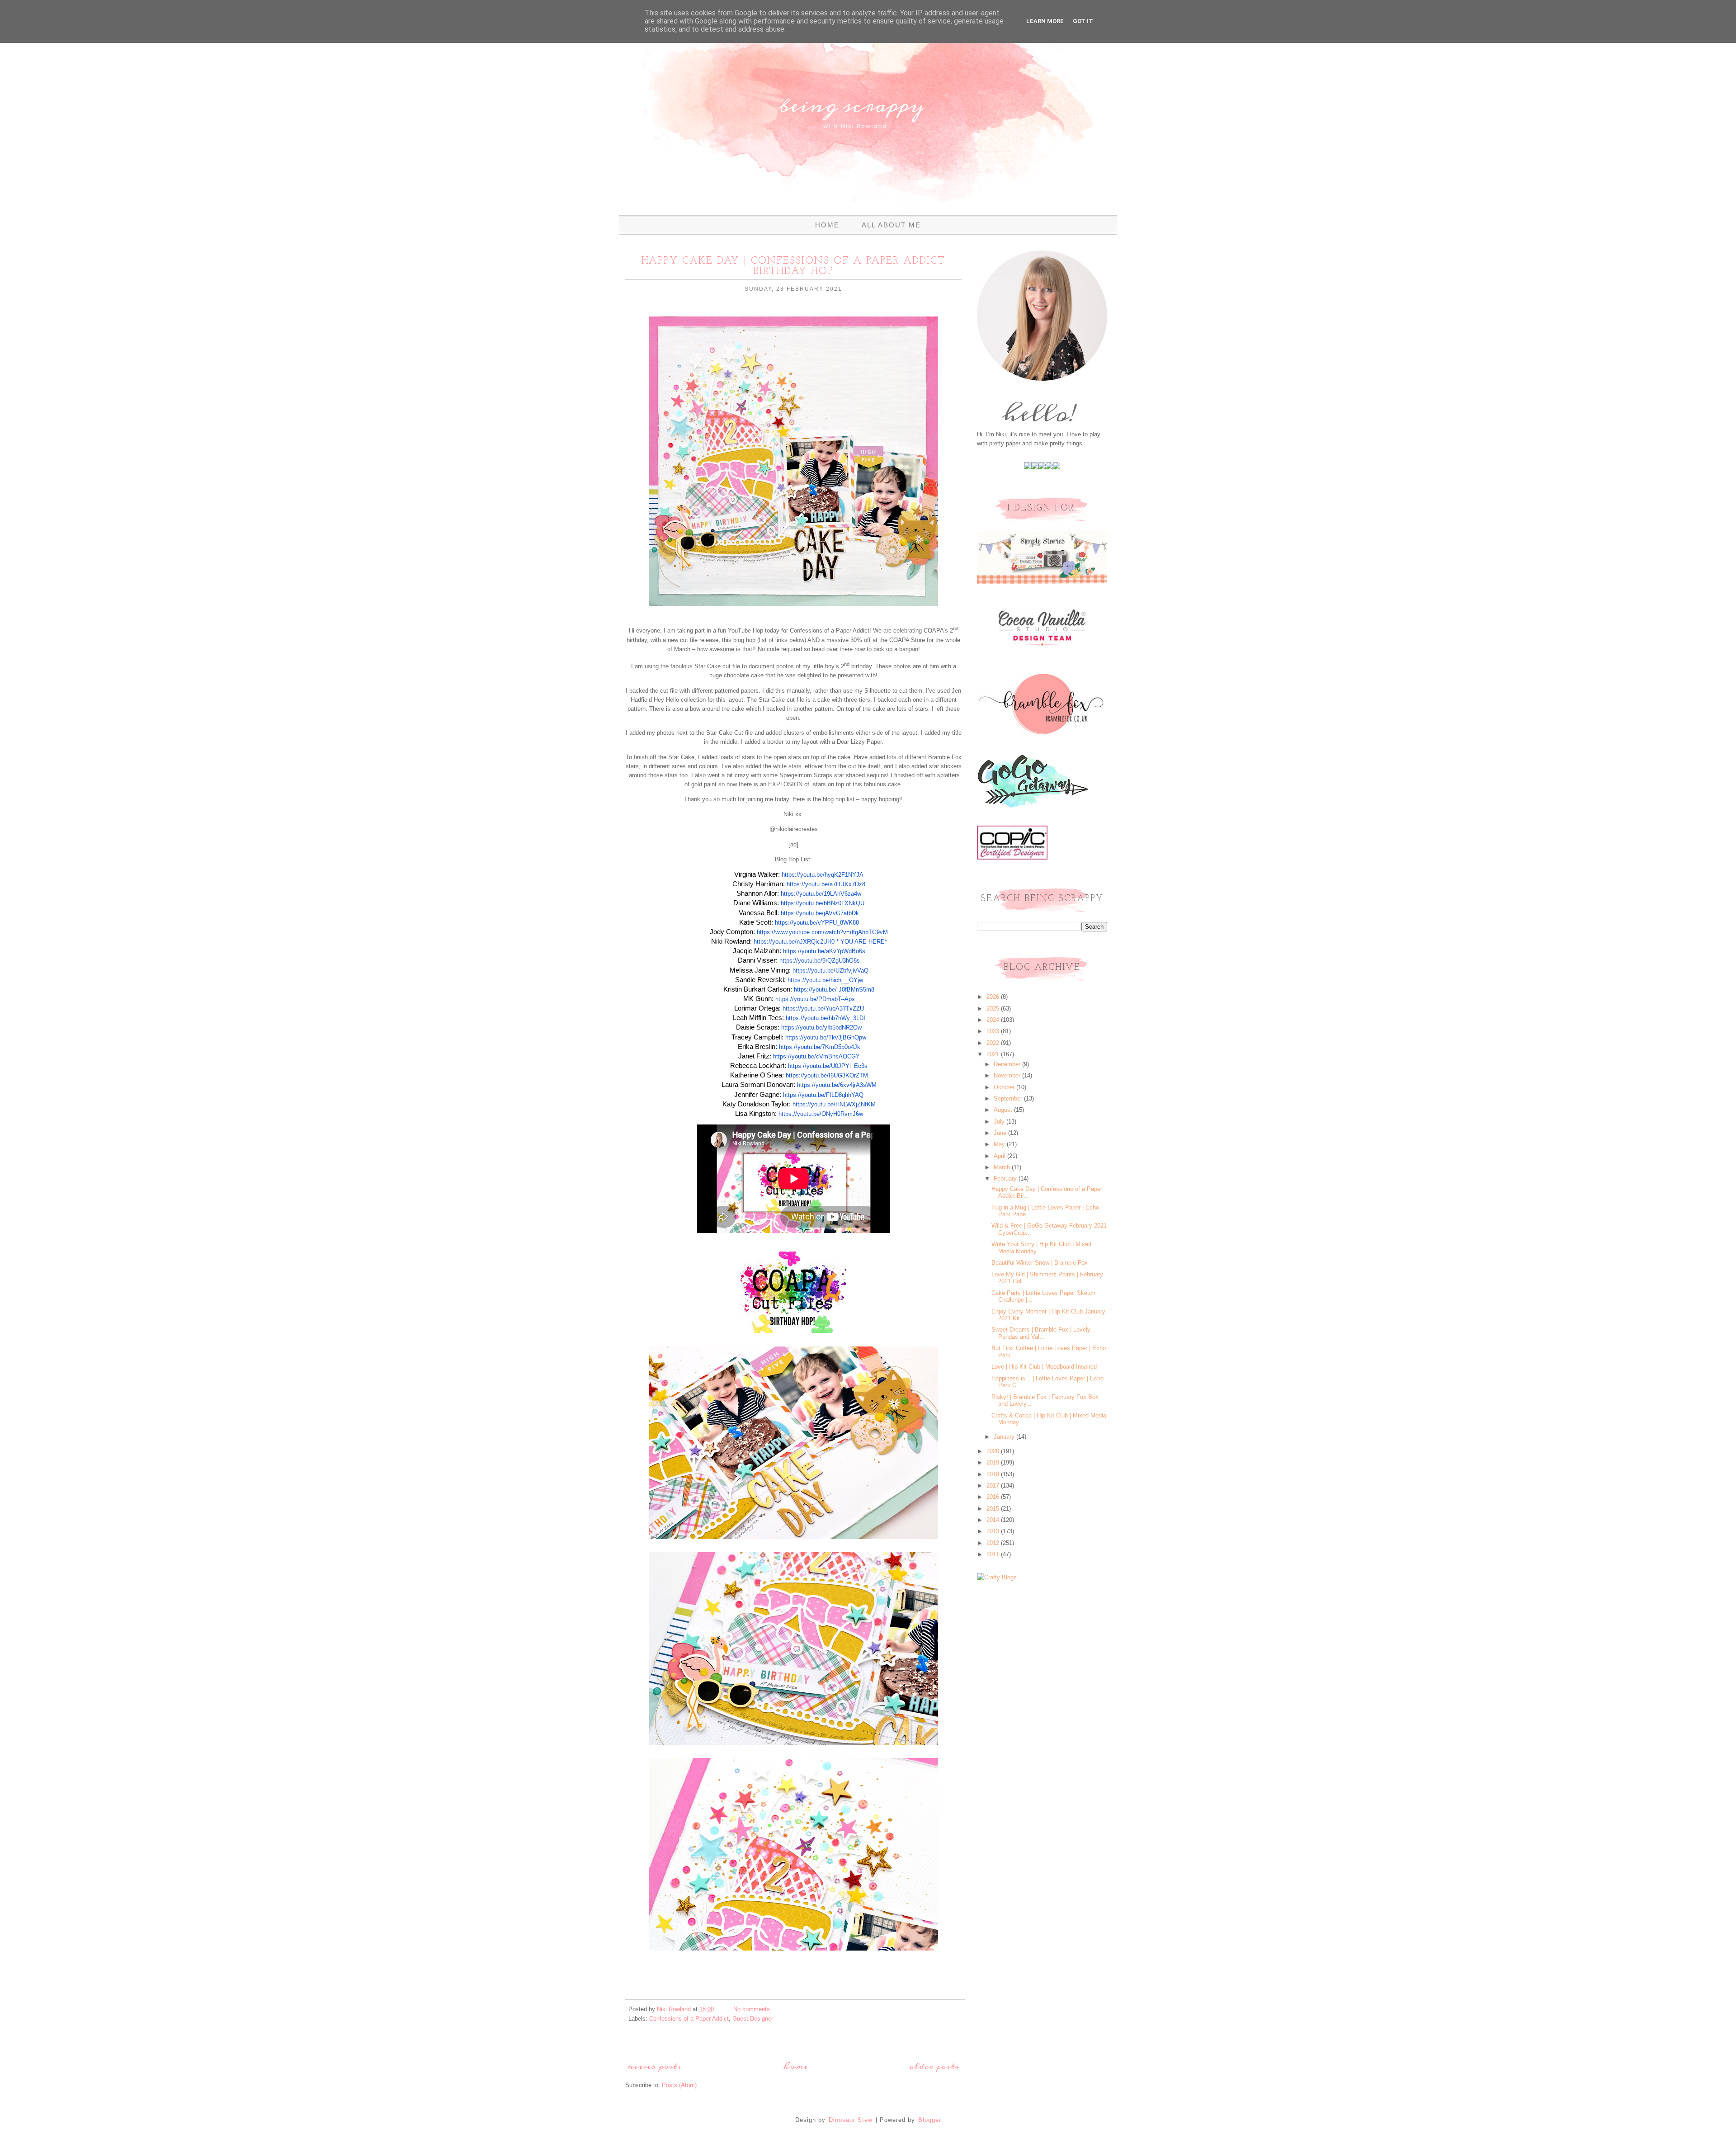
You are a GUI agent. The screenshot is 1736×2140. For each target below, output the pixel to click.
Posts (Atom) (679, 2085)
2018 (994, 1474)
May (1000, 1144)
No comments (752, 2009)
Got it (1083, 21)
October (1005, 1087)
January (1005, 1437)
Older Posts (934, 2067)
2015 (994, 1509)
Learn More (1045, 21)
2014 (994, 1520)
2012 (994, 1543)
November (1008, 1075)
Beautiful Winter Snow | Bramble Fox (1040, 1263)
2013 (994, 1531)
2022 (994, 1043)
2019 (994, 1462)
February (1006, 1179)
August (1004, 1110)
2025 (994, 1009)
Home (827, 225)
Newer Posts (655, 2067)
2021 (994, 1054)
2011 (994, 1554)
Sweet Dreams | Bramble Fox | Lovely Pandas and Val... (1041, 1333)
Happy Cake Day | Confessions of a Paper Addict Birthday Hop (793, 266)
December (1008, 1064)
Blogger (930, 2120)
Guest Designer (753, 2019)
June (1001, 1133)
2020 (994, 1451)
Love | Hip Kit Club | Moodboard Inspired (1044, 1367)
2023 (994, 1031)
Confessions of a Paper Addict (689, 2019)
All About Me (891, 225)
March (1003, 1167)
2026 (994, 997)
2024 (994, 1020)
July (1000, 1122)
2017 (994, 1486)
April (1000, 1156)
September (1009, 1098)
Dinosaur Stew (851, 2120)
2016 (994, 1497)
